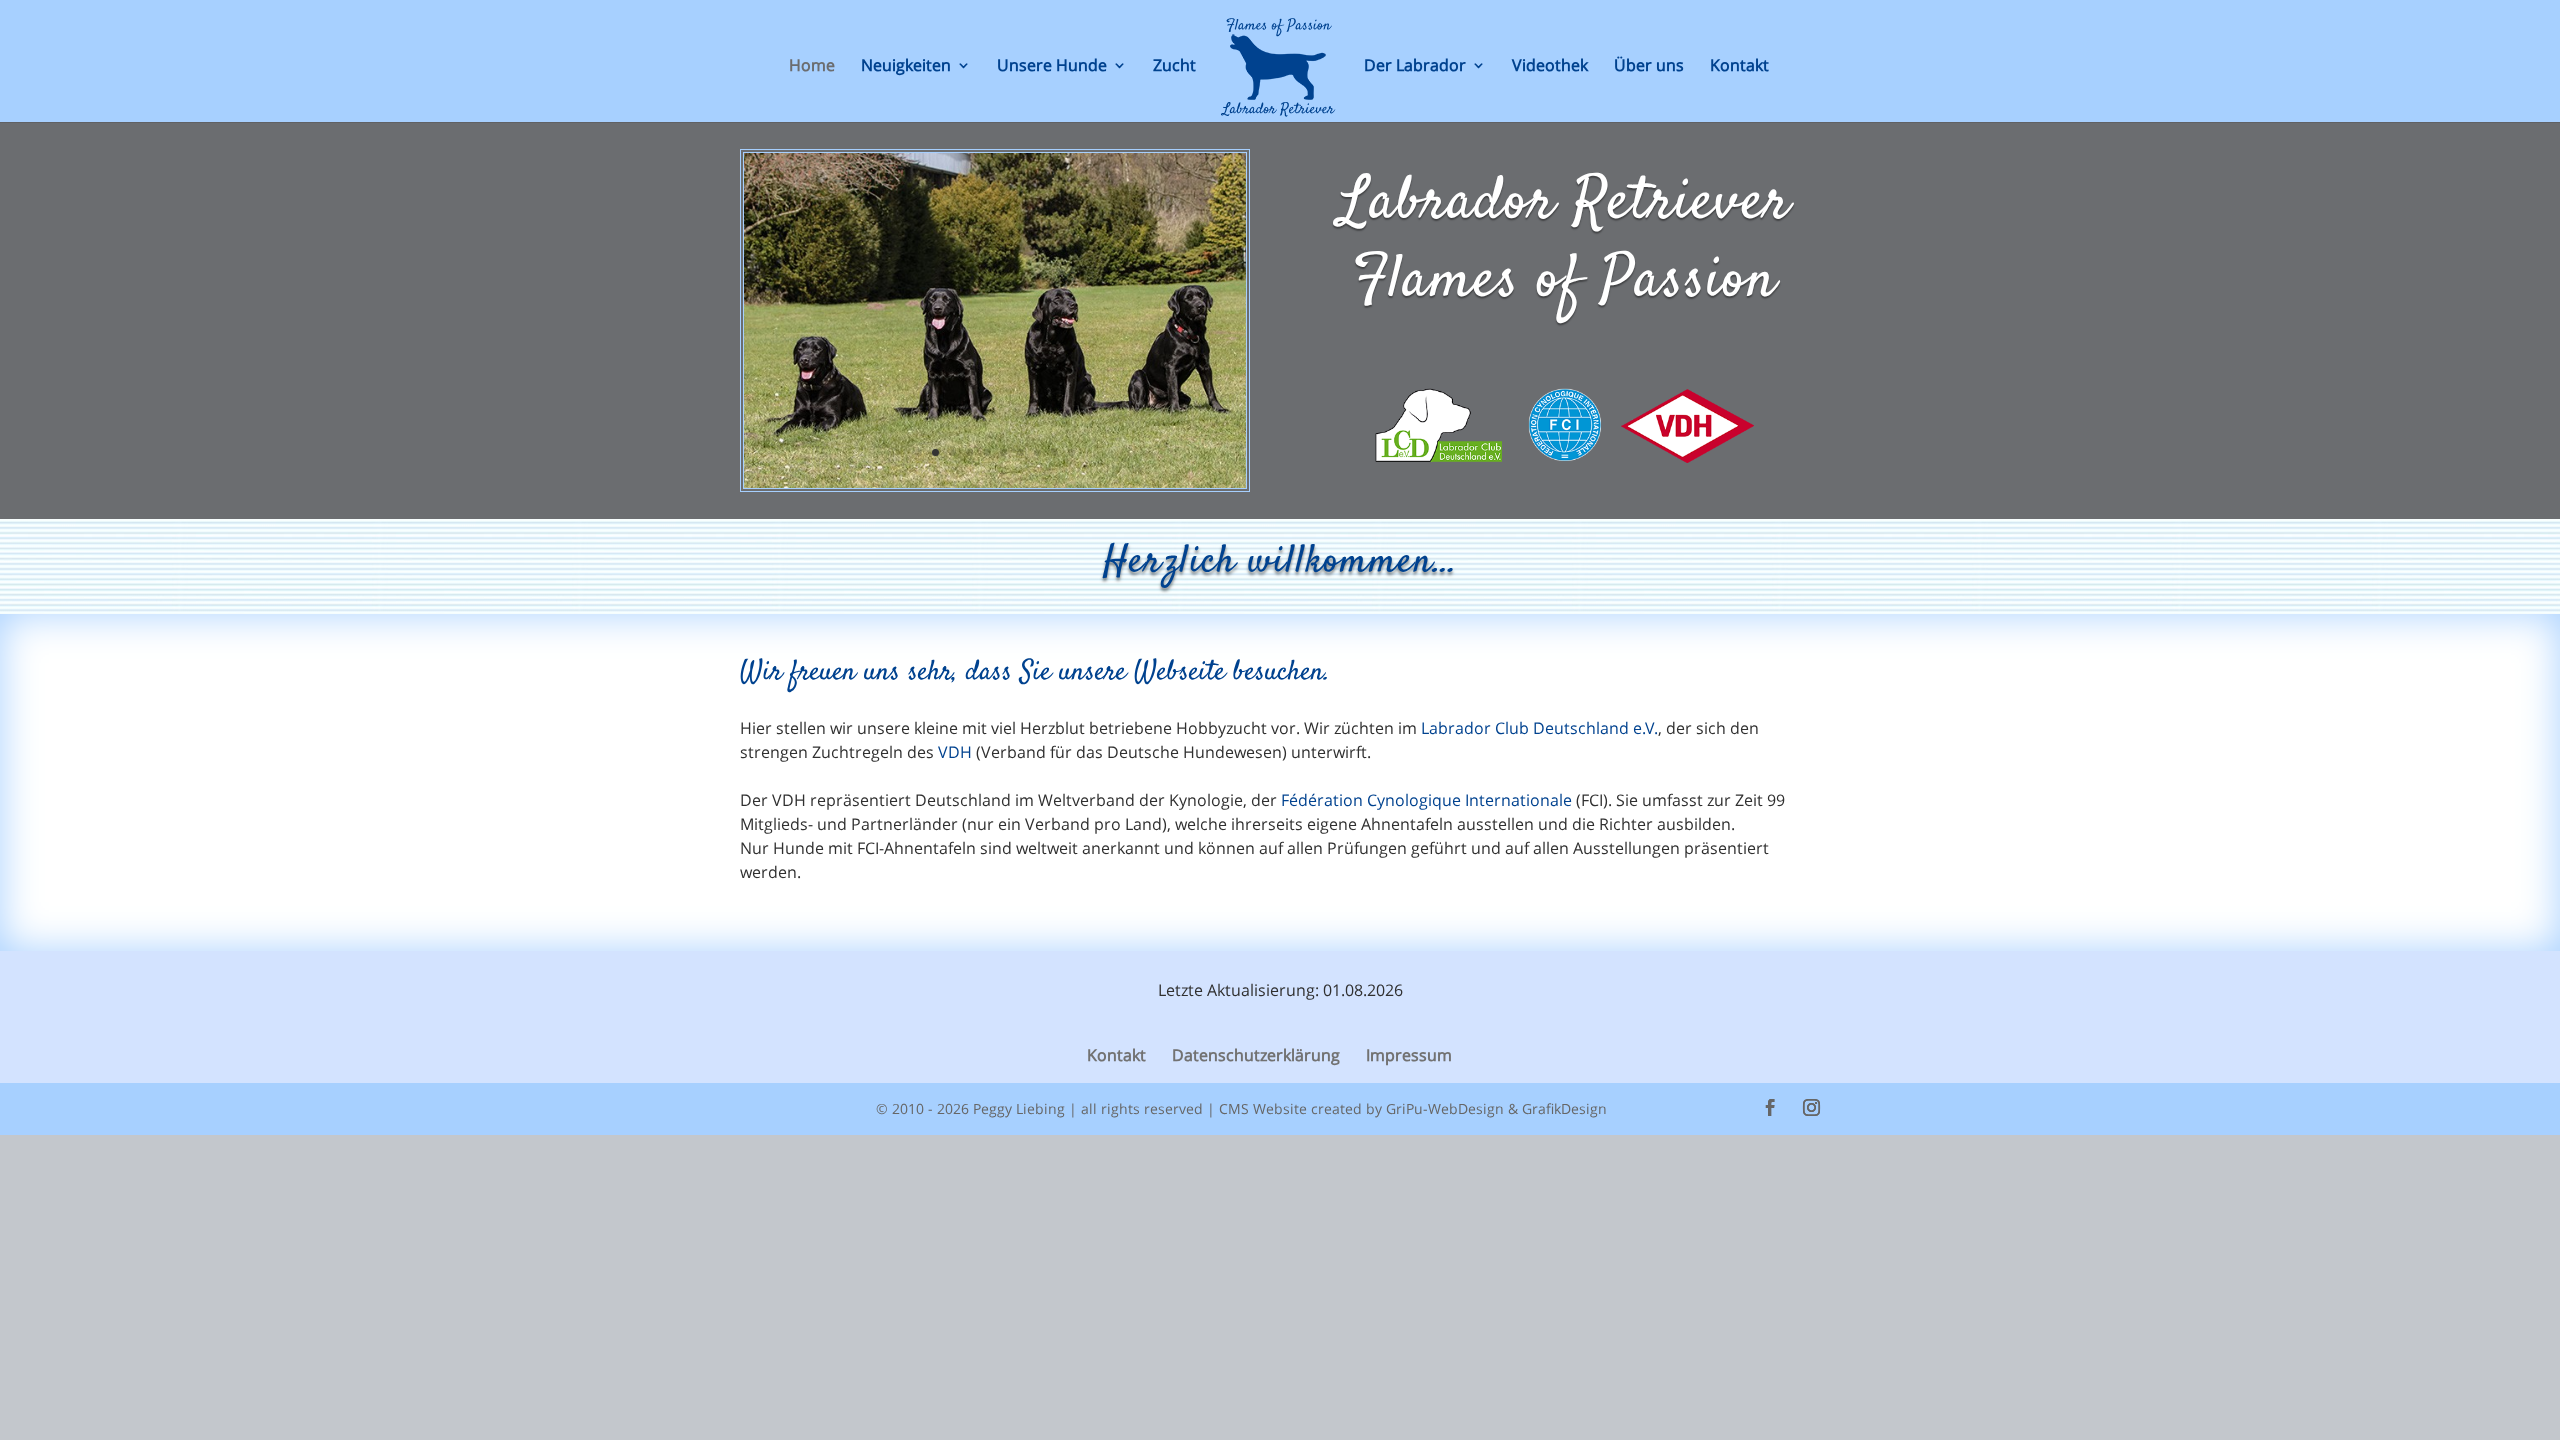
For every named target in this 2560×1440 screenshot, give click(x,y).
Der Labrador (1415, 67)
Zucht (1174, 67)
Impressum (1409, 1055)
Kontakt (1739, 67)
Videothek (1550, 67)
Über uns (1649, 67)
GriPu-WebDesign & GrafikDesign (1496, 1108)
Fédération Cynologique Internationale (1426, 800)
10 (1071, 452)
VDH (955, 752)
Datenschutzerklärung (1256, 1055)
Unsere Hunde (1052, 67)
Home (812, 67)
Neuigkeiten (906, 67)
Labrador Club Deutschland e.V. (1539, 728)
